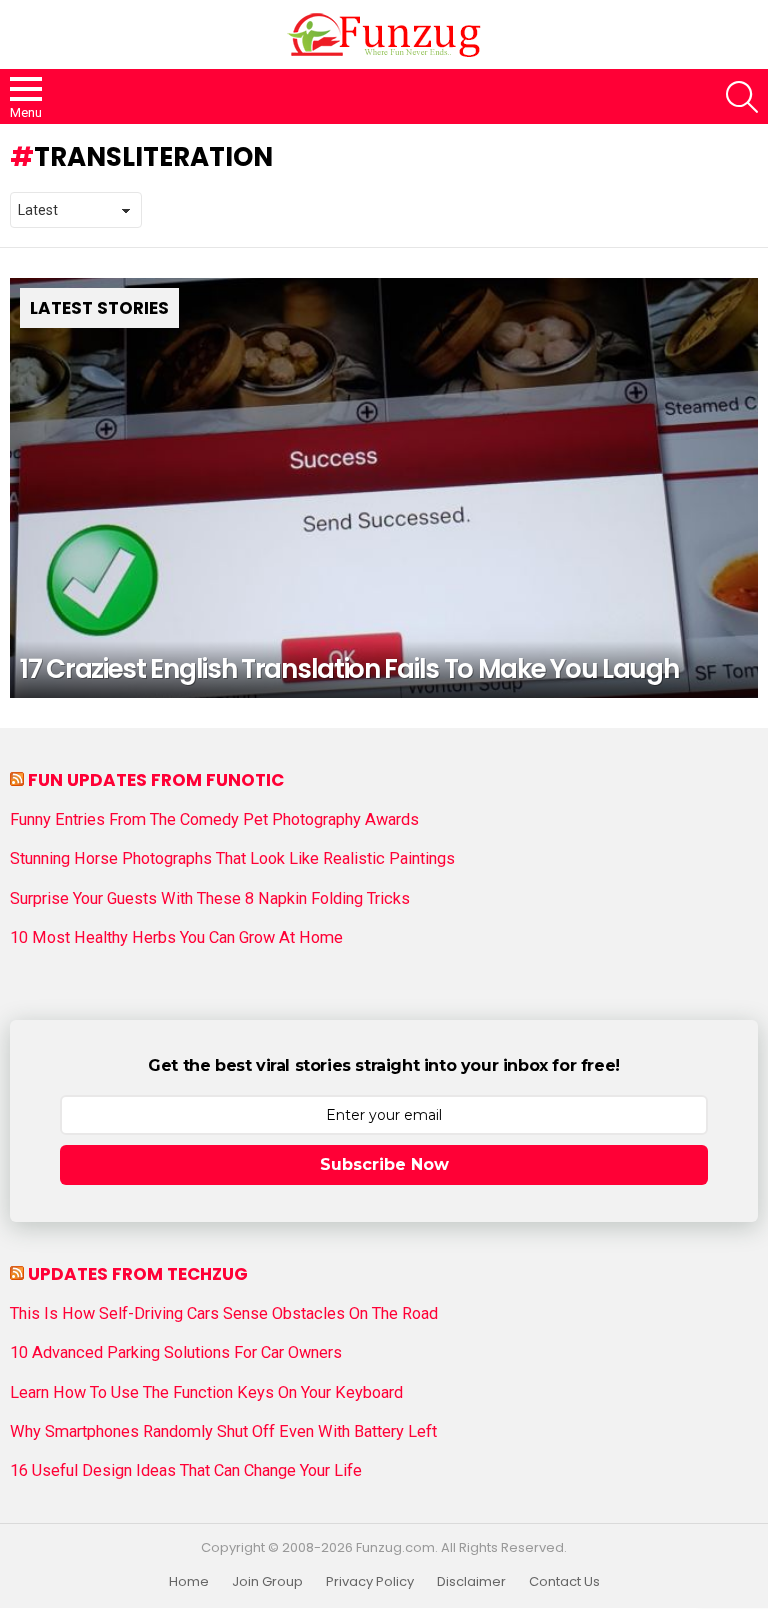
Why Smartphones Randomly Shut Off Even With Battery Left (223, 1432)
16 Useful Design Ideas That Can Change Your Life (186, 1471)
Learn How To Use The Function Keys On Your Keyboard (206, 1393)
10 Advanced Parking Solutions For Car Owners (176, 1353)
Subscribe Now (384, 1164)
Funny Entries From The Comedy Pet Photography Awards (214, 820)
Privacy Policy (370, 1582)
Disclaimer (471, 1582)
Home (189, 1582)
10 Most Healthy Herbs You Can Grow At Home (176, 938)
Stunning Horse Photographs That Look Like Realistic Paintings (232, 859)
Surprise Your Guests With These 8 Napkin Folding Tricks (210, 899)
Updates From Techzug (138, 1274)
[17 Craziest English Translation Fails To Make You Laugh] (384, 488)
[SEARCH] (742, 97)
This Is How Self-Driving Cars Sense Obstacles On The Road (224, 1314)
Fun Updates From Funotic (156, 780)
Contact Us (564, 1582)
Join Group (267, 1582)
